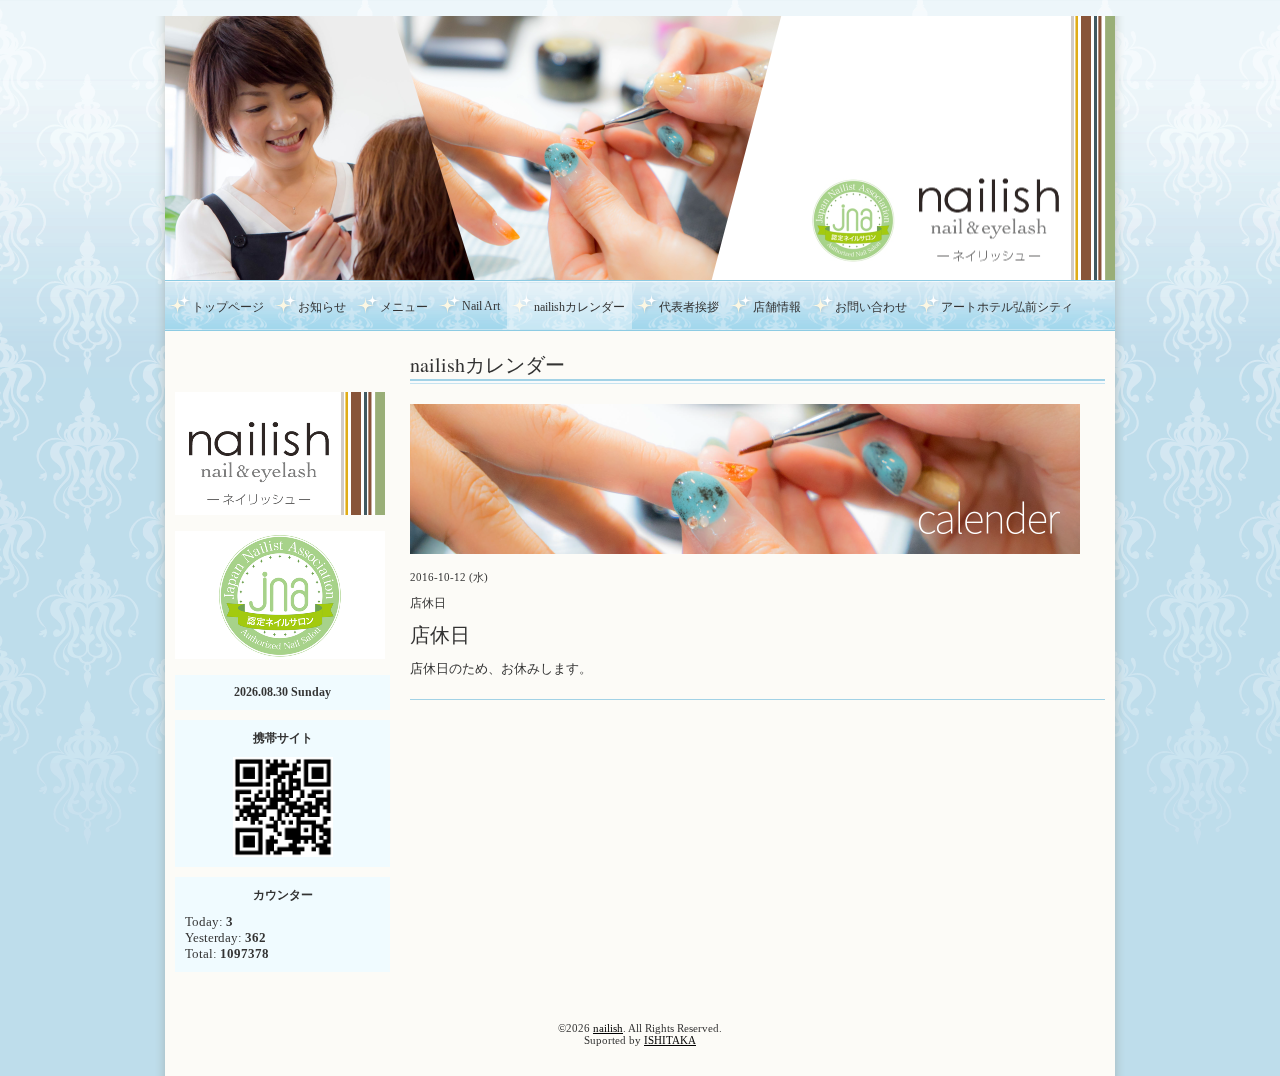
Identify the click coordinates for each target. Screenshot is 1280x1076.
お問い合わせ (871, 307)
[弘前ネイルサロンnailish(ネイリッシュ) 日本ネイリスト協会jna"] (280, 593)
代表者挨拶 (689, 307)
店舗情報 (777, 307)
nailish (608, 1028)
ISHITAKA (670, 1040)
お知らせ (322, 307)
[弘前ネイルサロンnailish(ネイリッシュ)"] (280, 451)
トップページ (228, 307)
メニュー (404, 307)
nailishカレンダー (579, 307)
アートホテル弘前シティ (1007, 307)
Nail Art (481, 306)
